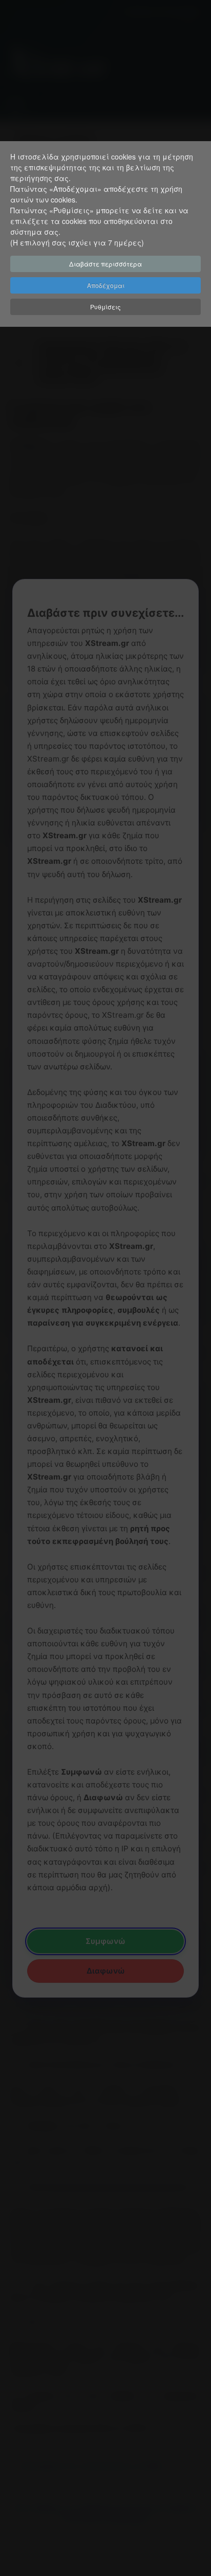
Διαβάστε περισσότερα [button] (105, 264)
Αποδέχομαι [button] (106, 285)
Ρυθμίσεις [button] (105, 307)
